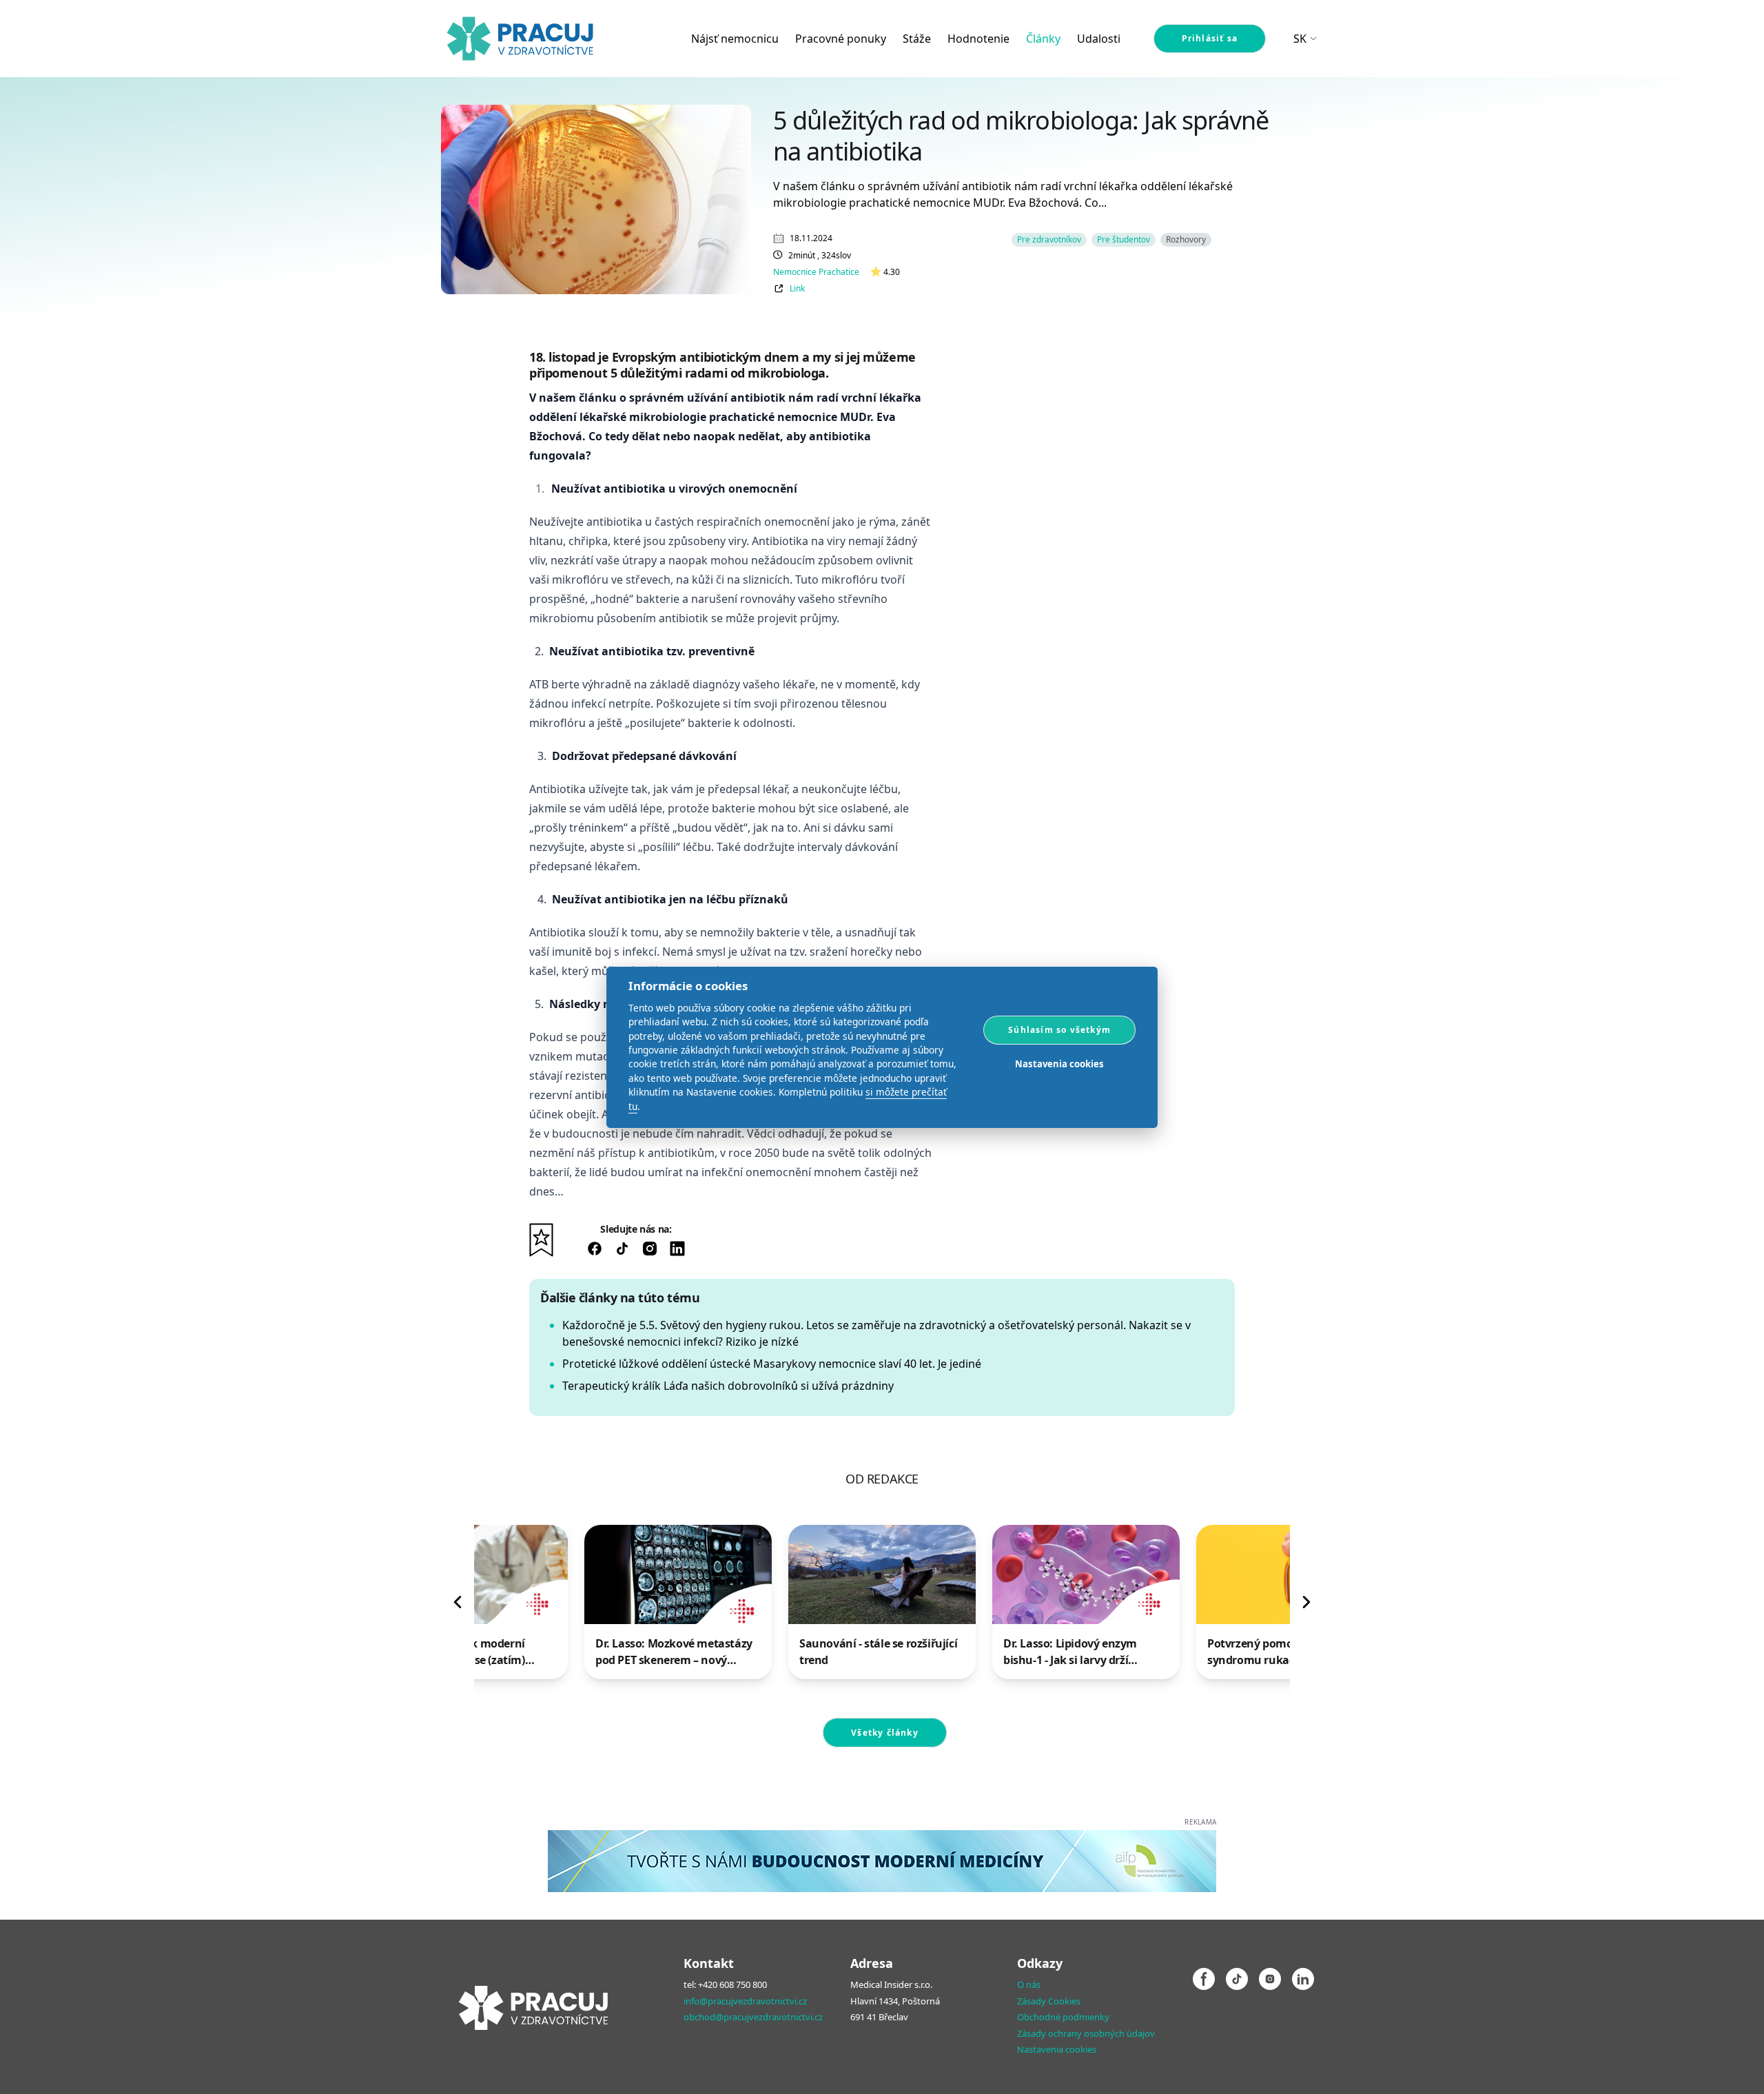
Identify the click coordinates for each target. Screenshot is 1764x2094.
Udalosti (1099, 39)
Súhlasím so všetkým (1059, 1029)
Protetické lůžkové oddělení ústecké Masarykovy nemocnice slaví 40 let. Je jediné (772, 1364)
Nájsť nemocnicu (735, 39)
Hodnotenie (978, 39)
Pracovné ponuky (841, 39)
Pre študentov (1124, 239)
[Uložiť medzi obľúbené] (541, 1240)
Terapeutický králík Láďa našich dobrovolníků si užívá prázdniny (728, 1386)
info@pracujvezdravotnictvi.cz (745, 2001)
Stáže (917, 39)
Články (1043, 39)
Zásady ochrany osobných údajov (1086, 2033)
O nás (1029, 1984)
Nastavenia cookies (1057, 2049)
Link (797, 289)
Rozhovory (1186, 239)
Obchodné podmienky (1063, 2017)
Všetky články (885, 1733)
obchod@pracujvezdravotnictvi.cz (753, 2017)
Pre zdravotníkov (1049, 239)
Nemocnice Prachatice (816, 272)
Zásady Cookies (1049, 2001)
